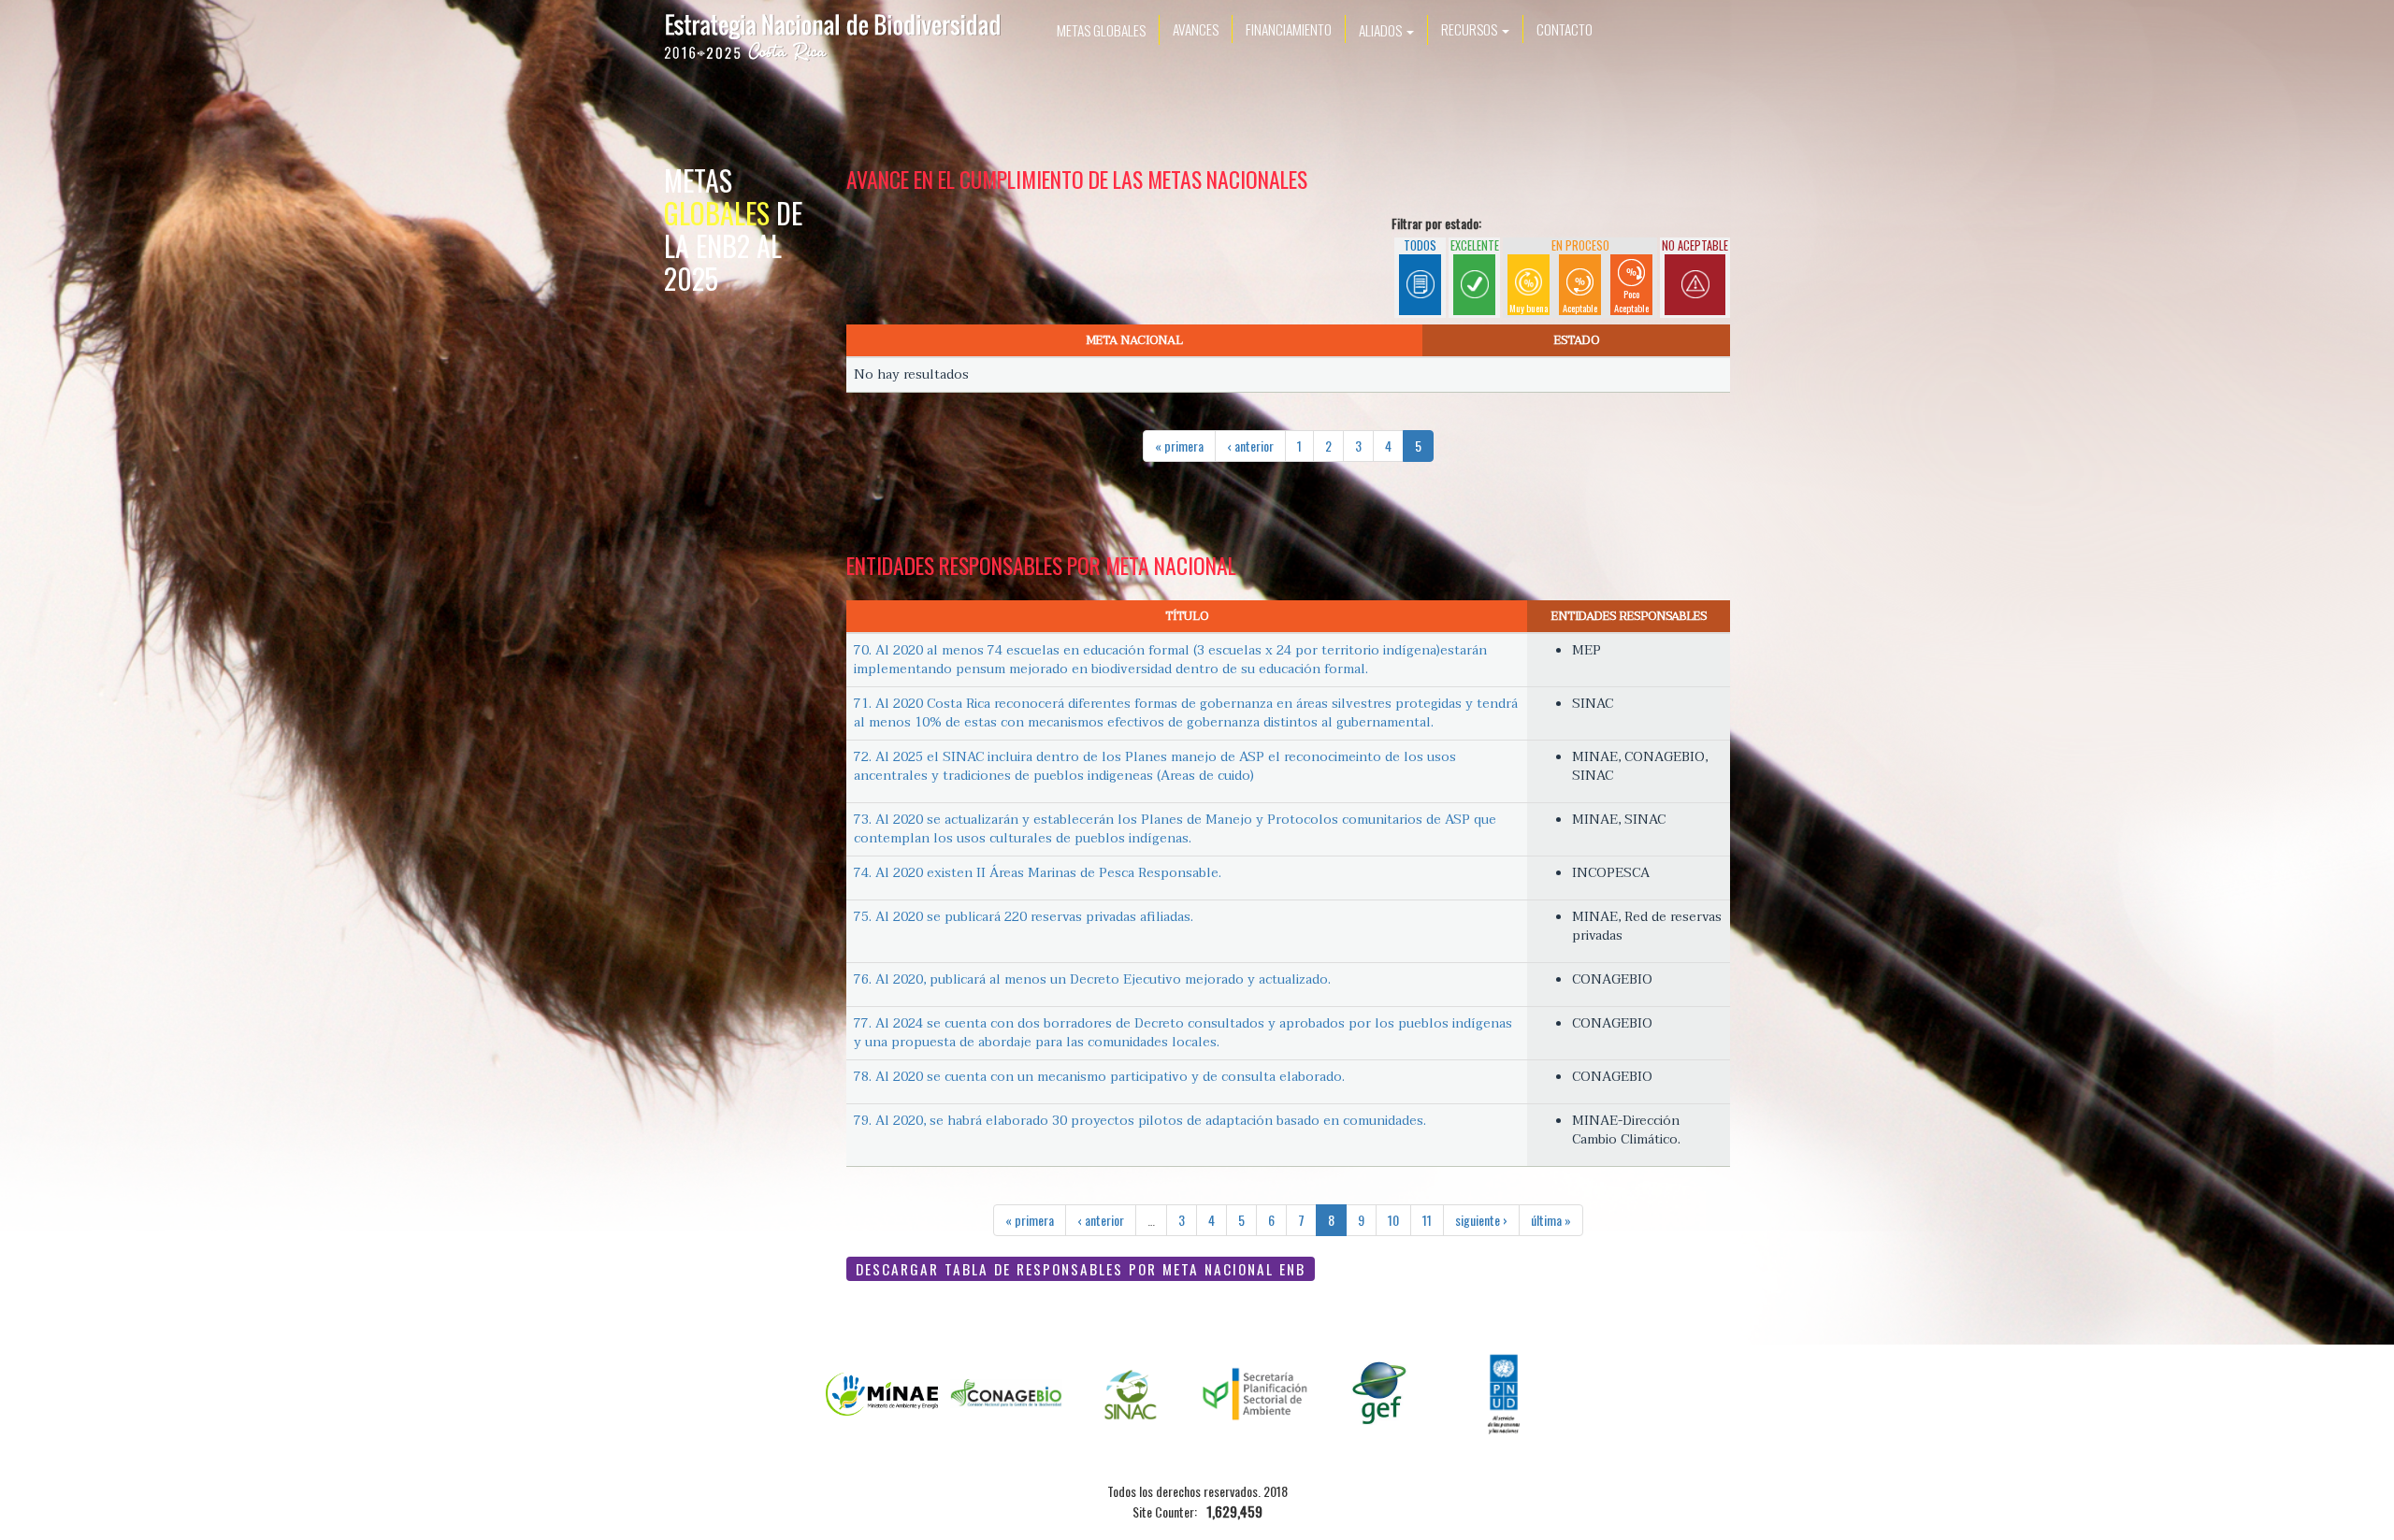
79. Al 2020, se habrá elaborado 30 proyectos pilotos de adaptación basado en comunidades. (1140, 1121)
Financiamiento (1289, 29)
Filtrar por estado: (1436, 223)
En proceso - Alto (1529, 282)
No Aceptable (1695, 273)
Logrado (1474, 264)
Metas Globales (1101, 30)
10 (1393, 1220)
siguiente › (1481, 1220)
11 (1427, 1220)
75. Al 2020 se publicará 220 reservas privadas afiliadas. (1024, 917)
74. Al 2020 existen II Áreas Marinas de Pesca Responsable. (1038, 873)
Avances (1196, 29)
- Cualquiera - (1420, 282)
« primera (1179, 446)
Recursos (1471, 29)
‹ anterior (1250, 446)
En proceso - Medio (1580, 282)
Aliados (1382, 30)
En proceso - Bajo (1632, 282)
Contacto (1565, 29)
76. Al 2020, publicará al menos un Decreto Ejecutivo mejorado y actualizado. (1092, 979)
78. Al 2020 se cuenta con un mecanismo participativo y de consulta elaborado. (1099, 1077)
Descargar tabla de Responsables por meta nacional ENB (1081, 1269)
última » (1551, 1220)
